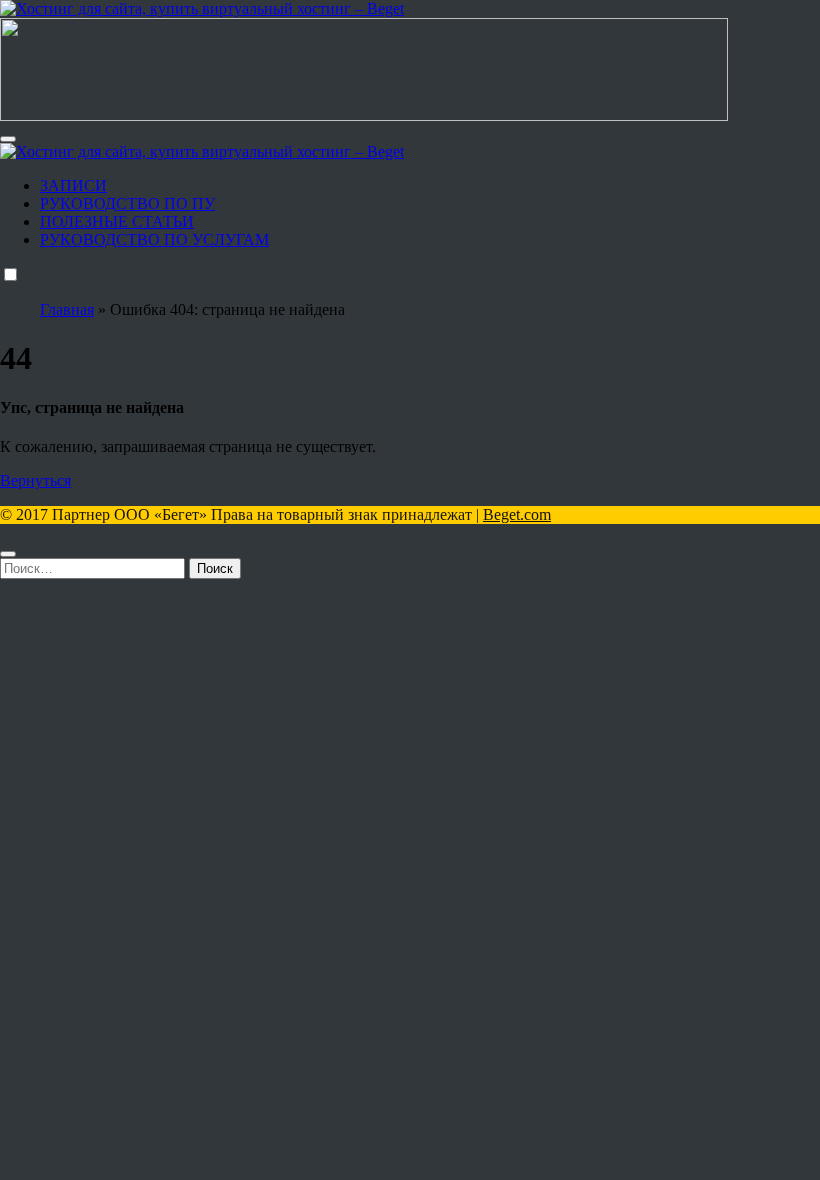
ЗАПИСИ (73, 185)
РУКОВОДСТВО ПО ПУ (127, 203)
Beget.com (517, 514)
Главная (67, 309)
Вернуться (35, 480)
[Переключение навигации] (8, 139)
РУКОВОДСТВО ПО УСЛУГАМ (154, 239)
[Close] (8, 554)
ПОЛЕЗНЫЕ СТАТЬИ (117, 221)
